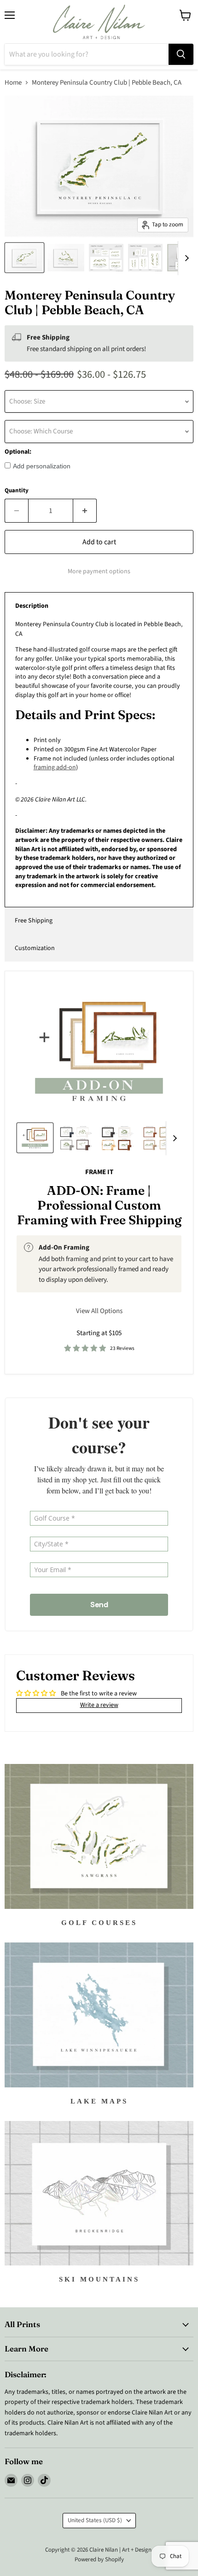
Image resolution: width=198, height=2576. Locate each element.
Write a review (99, 1705)
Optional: (18, 452)
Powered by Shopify (99, 2559)
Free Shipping (34, 921)
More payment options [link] (99, 571)
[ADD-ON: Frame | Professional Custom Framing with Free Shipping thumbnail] (35, 1138)
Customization (35, 948)
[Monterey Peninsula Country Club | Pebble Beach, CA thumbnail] (24, 258)
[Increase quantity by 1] (85, 511)
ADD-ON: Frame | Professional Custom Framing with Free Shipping (99, 1205)
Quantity (17, 491)
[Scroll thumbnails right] (185, 258)
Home (13, 83)
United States (95, 2520)
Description (32, 606)
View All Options (99, 1311)
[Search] (181, 54)
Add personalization (42, 466)
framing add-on (55, 767)
